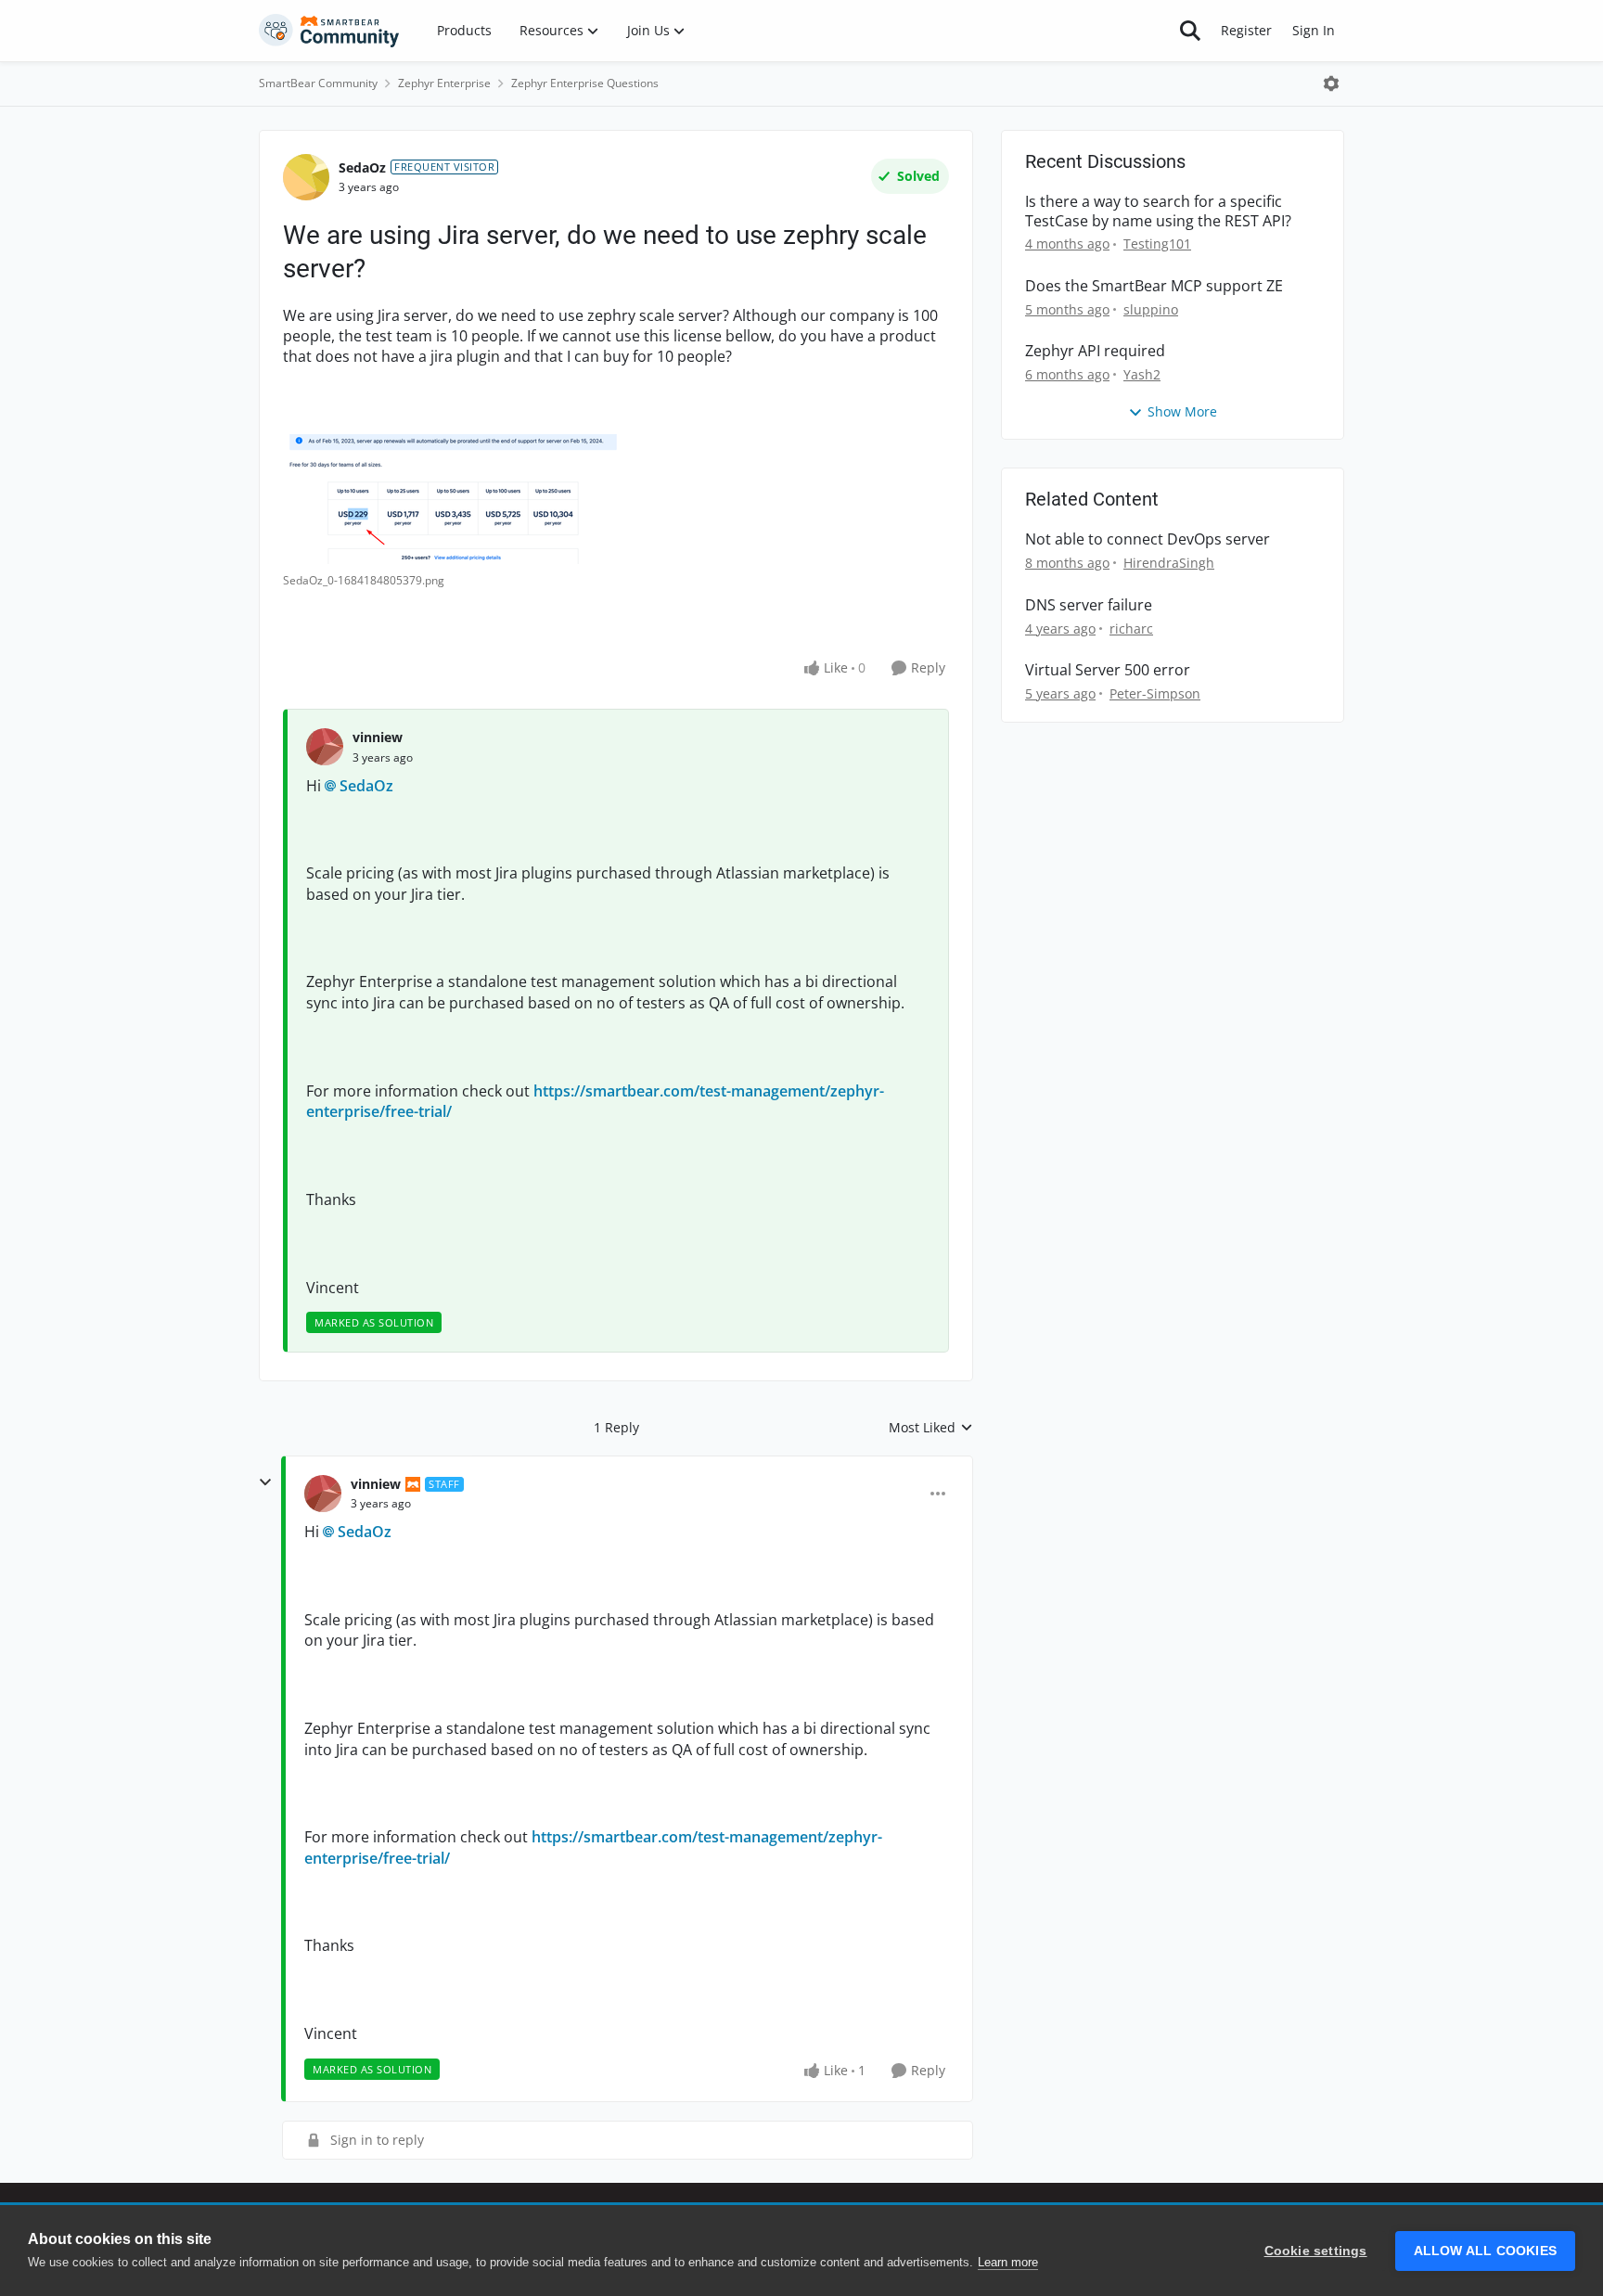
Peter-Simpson (1155, 693)
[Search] (1190, 31)
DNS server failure (1089, 605)
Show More (1182, 411)
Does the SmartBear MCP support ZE (1154, 286)
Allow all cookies (1485, 2251)
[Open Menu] (1331, 83)
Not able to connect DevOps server (1148, 539)
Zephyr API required (1095, 351)
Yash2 (1142, 374)
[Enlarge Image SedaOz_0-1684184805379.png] (468, 499)
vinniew (378, 737)
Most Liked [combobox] (931, 1428)
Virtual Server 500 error (1108, 670)
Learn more (1008, 2262)
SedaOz (362, 167)
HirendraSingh (1169, 563)
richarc (1131, 629)
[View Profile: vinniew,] (325, 747)
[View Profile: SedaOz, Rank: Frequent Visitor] (306, 177)
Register (1246, 30)
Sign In (1314, 30)
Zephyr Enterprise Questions (585, 83)
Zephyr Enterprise (444, 83)
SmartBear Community (318, 83)
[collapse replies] (265, 1482)
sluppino (1151, 309)
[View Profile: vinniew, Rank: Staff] (323, 1494)
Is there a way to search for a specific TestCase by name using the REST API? (1158, 212)
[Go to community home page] (329, 31)
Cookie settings (1316, 2251)
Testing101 (1157, 244)
